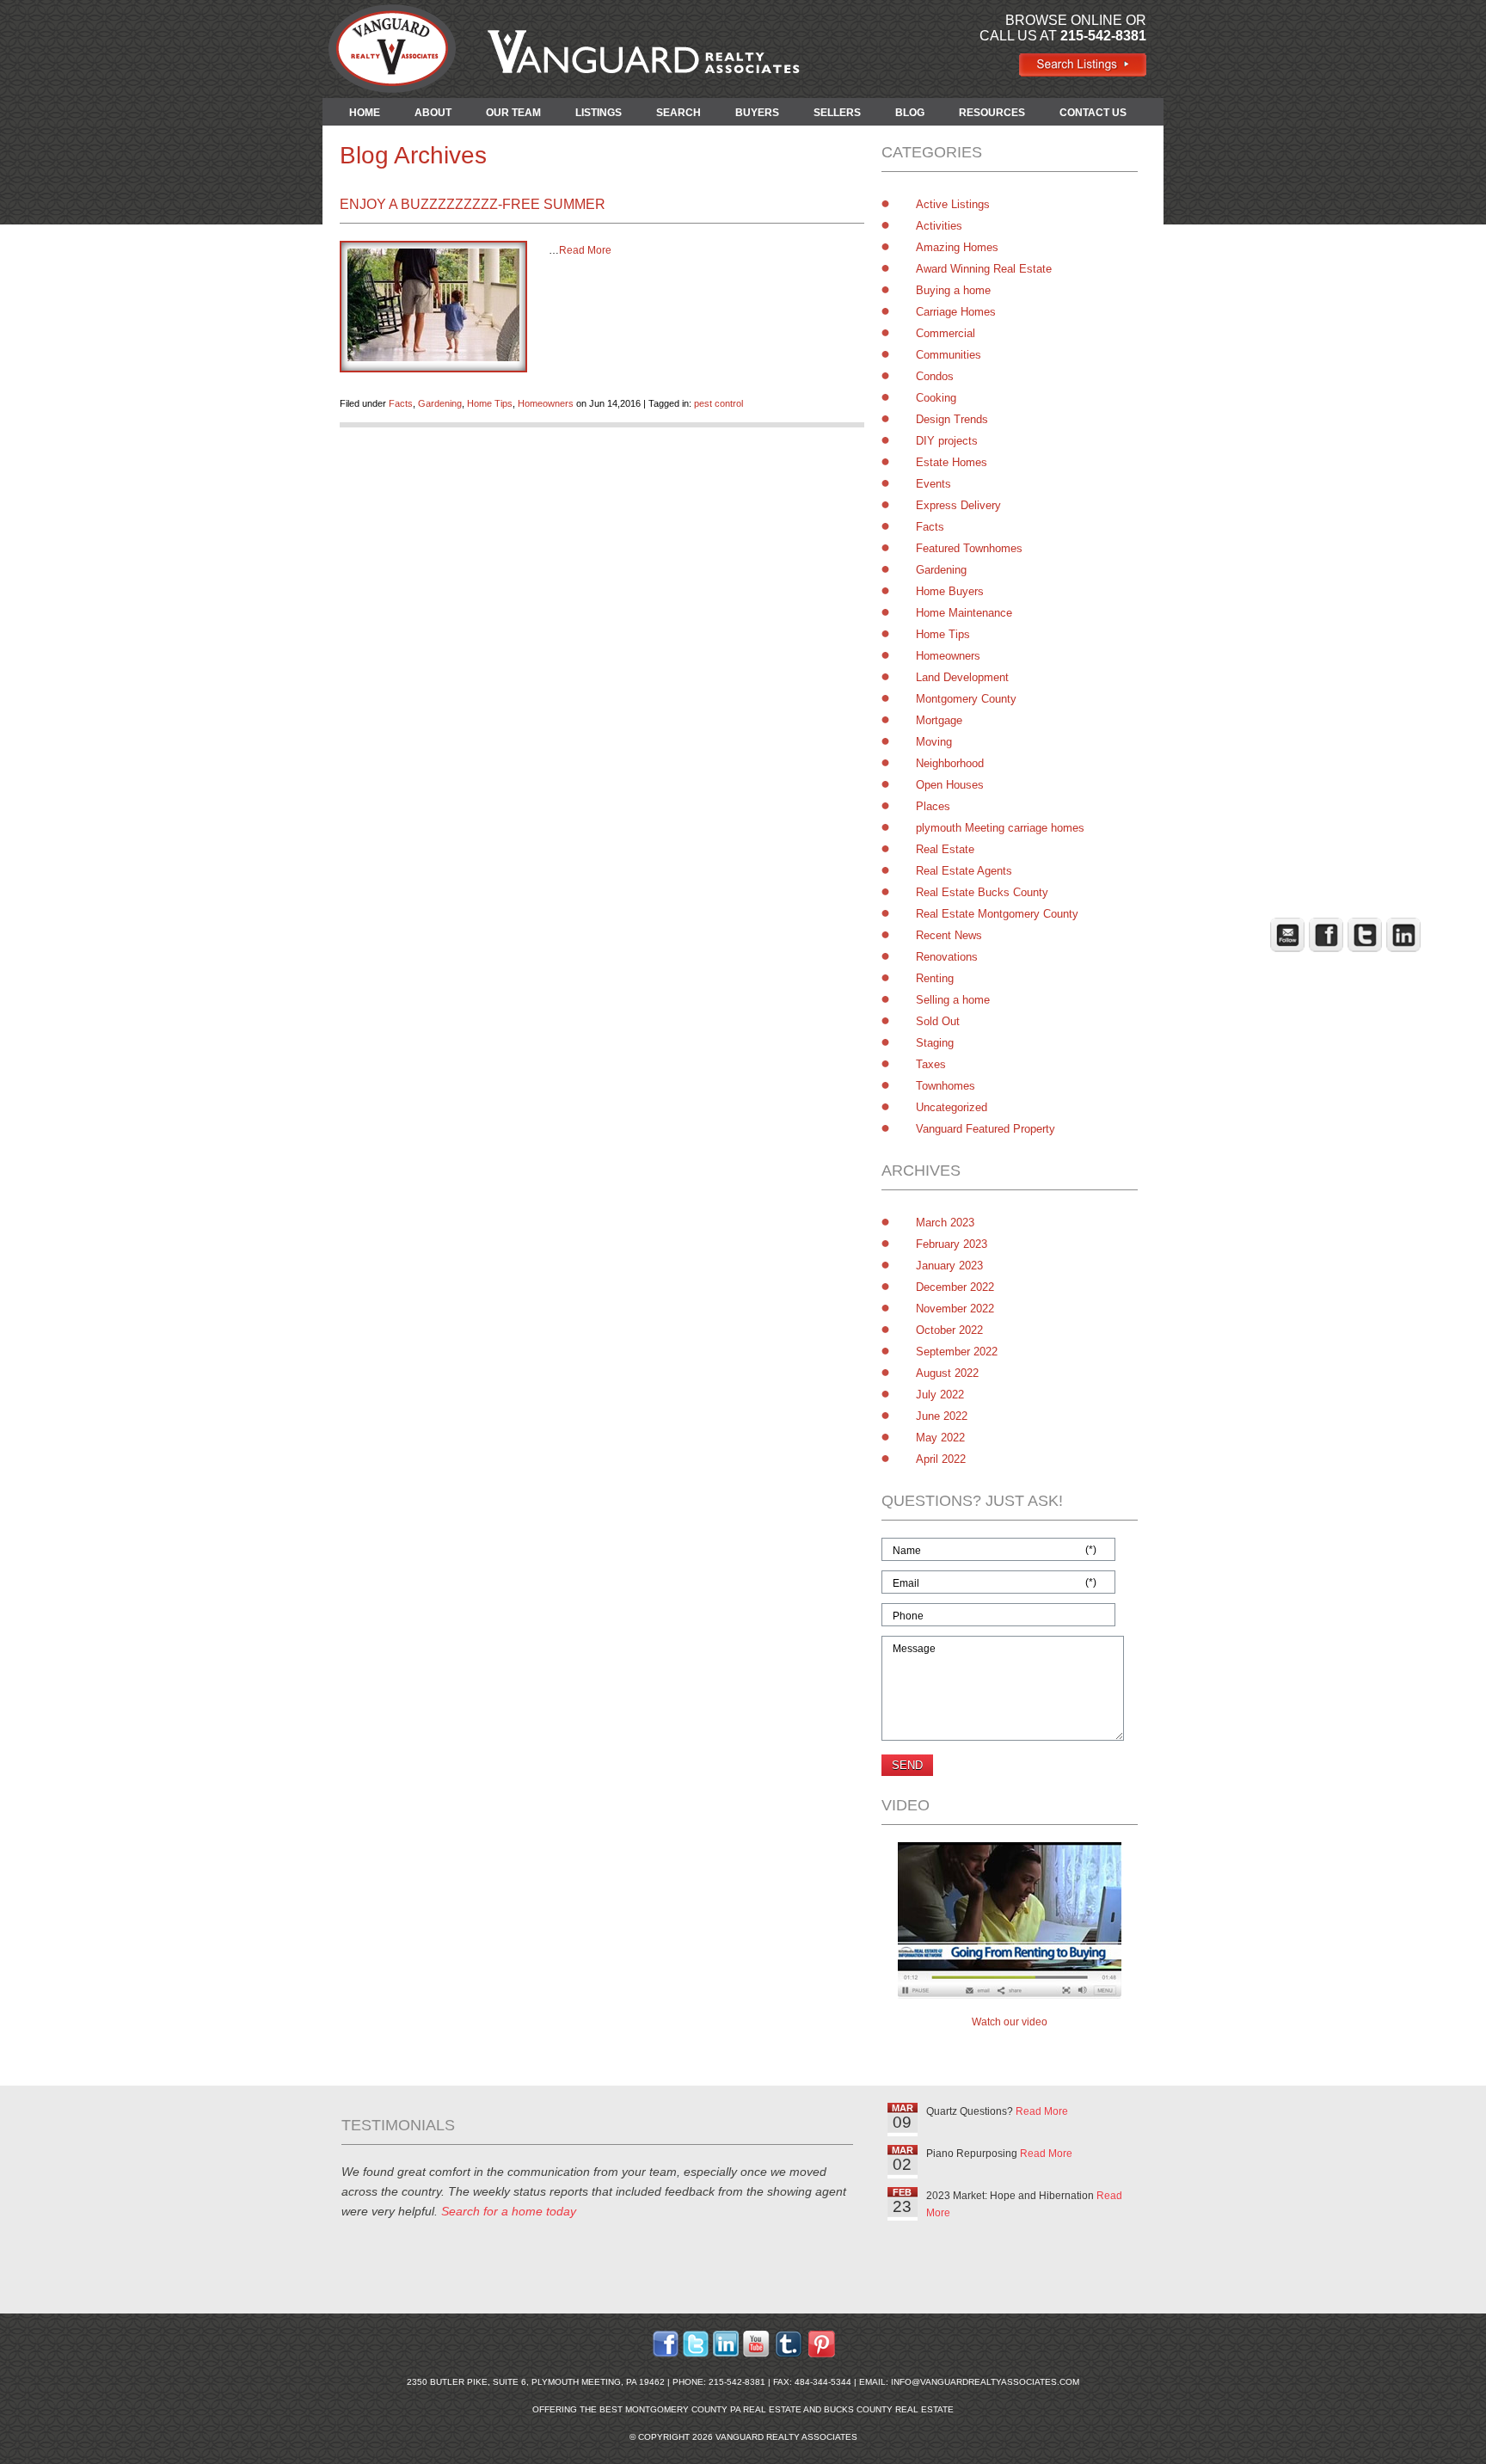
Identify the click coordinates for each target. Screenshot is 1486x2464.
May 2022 (940, 1438)
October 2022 (949, 1330)
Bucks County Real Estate (889, 2409)
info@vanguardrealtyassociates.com (985, 2382)
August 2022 (947, 1373)
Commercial (946, 333)
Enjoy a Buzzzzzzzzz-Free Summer (473, 204)
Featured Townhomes (969, 548)
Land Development (962, 677)
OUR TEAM (513, 113)
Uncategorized (952, 1107)
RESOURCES (992, 113)
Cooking (936, 398)
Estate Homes (952, 462)
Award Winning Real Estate (984, 269)
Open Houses (950, 785)
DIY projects (947, 441)
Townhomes (946, 1086)
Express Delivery (958, 505)
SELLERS (837, 113)
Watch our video (1010, 2022)
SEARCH (679, 113)
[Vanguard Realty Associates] (1082, 73)
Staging (935, 1043)
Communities (949, 355)
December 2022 (955, 1287)
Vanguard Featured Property (986, 1129)
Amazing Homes (957, 247)
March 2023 (945, 1223)
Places (933, 806)
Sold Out (938, 1021)
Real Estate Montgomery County (997, 914)
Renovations (947, 957)
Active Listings (953, 204)
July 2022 (940, 1395)
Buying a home (953, 290)
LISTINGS (599, 113)
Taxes (931, 1064)
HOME (365, 113)
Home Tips (490, 403)
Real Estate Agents (964, 871)
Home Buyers (950, 591)
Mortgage (939, 720)
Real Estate (945, 849)
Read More (585, 250)
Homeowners (546, 403)
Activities (939, 226)
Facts (401, 403)
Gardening (440, 403)
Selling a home (953, 1000)
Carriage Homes (956, 312)
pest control (718, 403)
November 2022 (955, 1309)
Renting (935, 978)
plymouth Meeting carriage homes (1000, 828)
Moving (934, 742)
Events (933, 484)
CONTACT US (1093, 113)
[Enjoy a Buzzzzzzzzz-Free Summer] (433, 356)
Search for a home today (509, 2211)
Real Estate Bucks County (982, 892)
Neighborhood (950, 763)
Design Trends (952, 419)
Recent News (949, 935)
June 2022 (942, 1416)
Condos (935, 376)
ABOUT (433, 113)
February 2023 (952, 1244)
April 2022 (941, 1459)
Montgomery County (966, 699)
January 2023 (949, 1266)
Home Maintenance (964, 613)
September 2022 (957, 1352)
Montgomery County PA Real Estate (713, 2409)
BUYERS (757, 113)
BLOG (910, 113)
